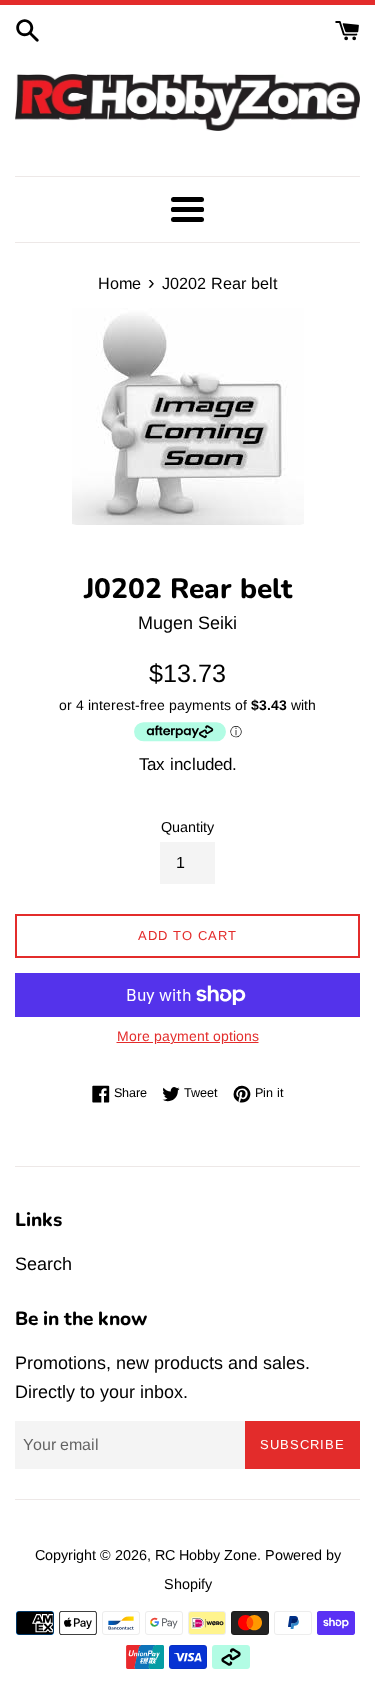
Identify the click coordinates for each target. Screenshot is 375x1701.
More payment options (188, 1036)
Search (43, 1264)
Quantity (187, 827)
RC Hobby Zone (206, 1555)
